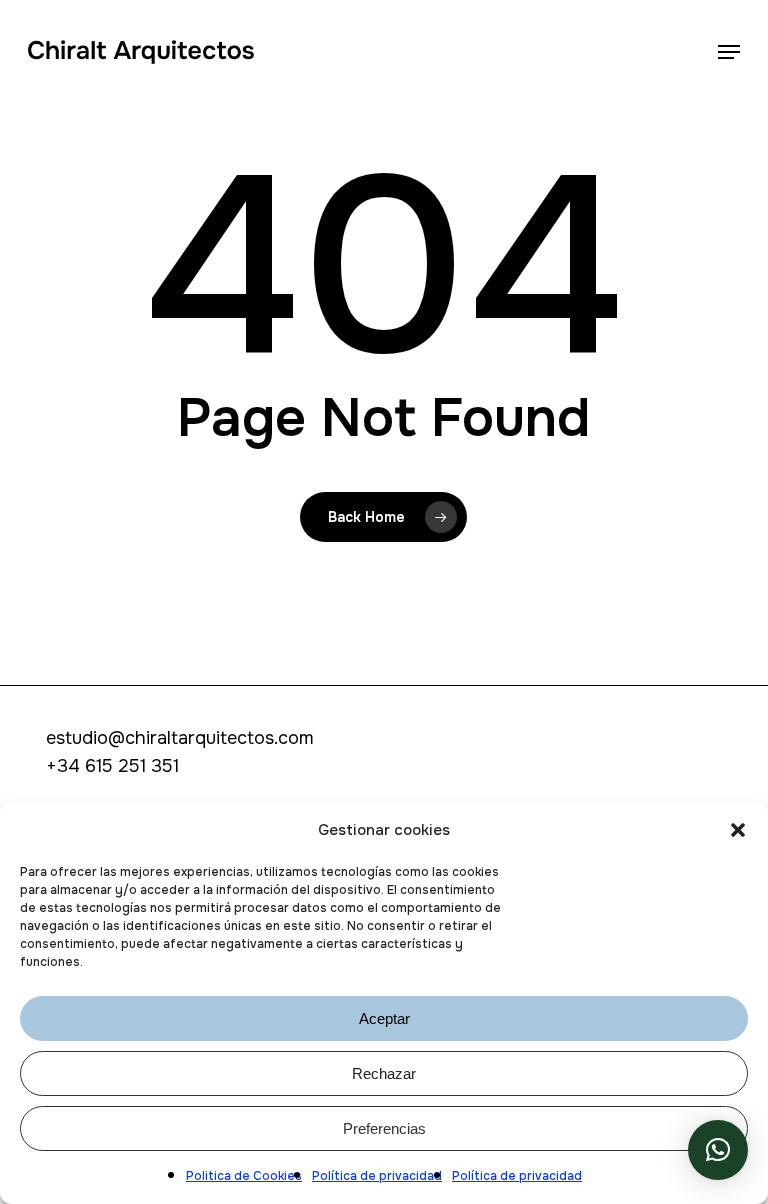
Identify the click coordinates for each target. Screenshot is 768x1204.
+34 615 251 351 (112, 766)
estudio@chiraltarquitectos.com (180, 738)
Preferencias (384, 1128)
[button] (738, 830)
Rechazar (384, 1073)
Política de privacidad (377, 1176)
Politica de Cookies (244, 1176)
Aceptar (384, 1018)
